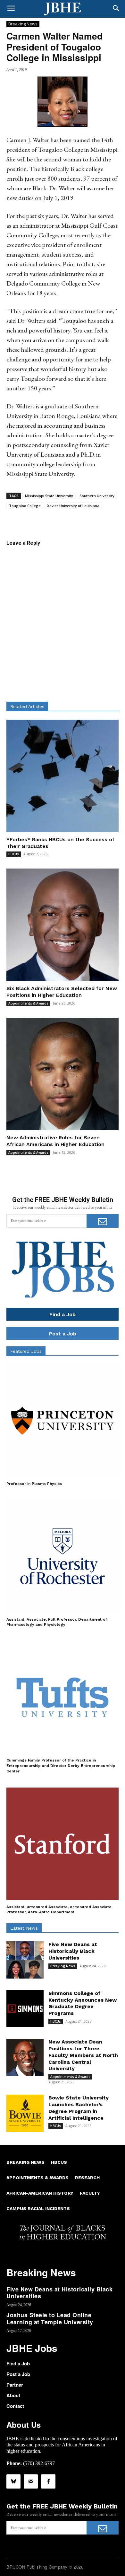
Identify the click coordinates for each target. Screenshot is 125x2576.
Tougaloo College (25, 506)
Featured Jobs (26, 1351)
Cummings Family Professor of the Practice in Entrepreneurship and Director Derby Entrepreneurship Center (61, 1766)
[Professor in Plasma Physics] (63, 1421)
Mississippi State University (49, 496)
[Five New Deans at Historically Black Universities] (25, 1960)
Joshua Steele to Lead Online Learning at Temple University (50, 2318)
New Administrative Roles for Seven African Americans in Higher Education (55, 1141)
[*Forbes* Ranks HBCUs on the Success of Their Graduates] (63, 776)
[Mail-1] (31, 2481)
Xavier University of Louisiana (73, 506)
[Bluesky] (13, 2481)
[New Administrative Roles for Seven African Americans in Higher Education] (63, 1074)
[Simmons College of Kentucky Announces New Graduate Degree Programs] (25, 2009)
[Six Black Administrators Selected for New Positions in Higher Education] (63, 925)
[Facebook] (48, 2481)
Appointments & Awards (28, 1003)
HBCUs (14, 854)
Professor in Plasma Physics (34, 1484)
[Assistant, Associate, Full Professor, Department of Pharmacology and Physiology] (63, 1556)
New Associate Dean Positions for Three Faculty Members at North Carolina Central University (83, 2055)
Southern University (97, 496)
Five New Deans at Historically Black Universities (73, 1951)
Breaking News (23, 24)
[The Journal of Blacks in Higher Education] (63, 9)
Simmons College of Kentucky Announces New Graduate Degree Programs (83, 2003)
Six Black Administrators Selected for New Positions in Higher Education (62, 992)
